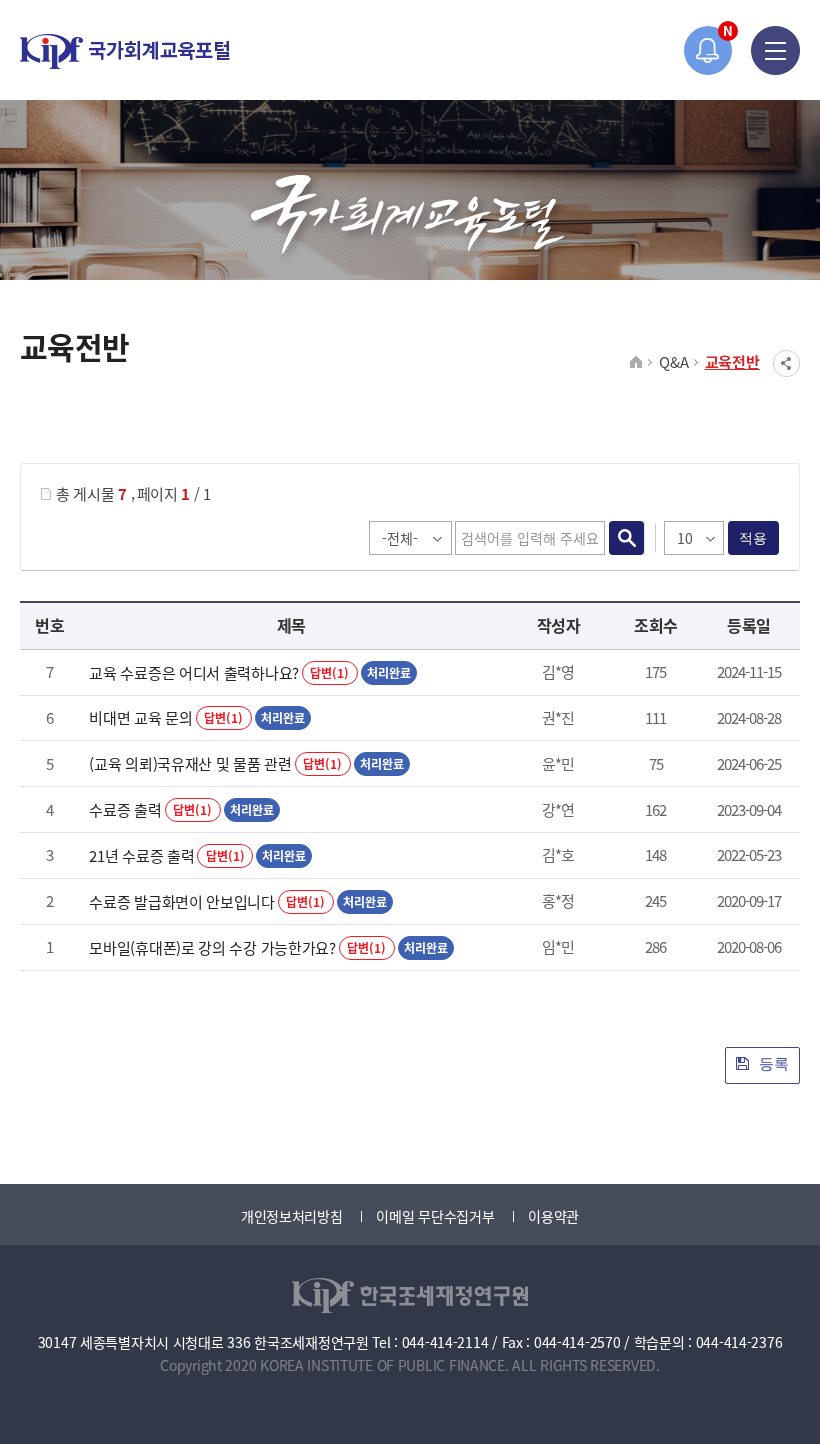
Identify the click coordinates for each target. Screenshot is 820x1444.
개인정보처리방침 (292, 1216)
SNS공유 (786, 363)
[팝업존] (708, 50)
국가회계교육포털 (125, 51)
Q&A (673, 361)
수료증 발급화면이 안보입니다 (182, 901)
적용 (753, 538)
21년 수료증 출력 (141, 855)
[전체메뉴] (775, 50)
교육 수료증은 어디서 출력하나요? (194, 672)
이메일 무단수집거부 (435, 1216)
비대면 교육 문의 (140, 717)
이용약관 (553, 1216)
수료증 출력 (125, 809)
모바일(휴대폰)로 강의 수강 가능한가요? (212, 947)
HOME (636, 363)
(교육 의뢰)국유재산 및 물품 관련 (190, 763)
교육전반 (732, 361)
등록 (772, 1063)
